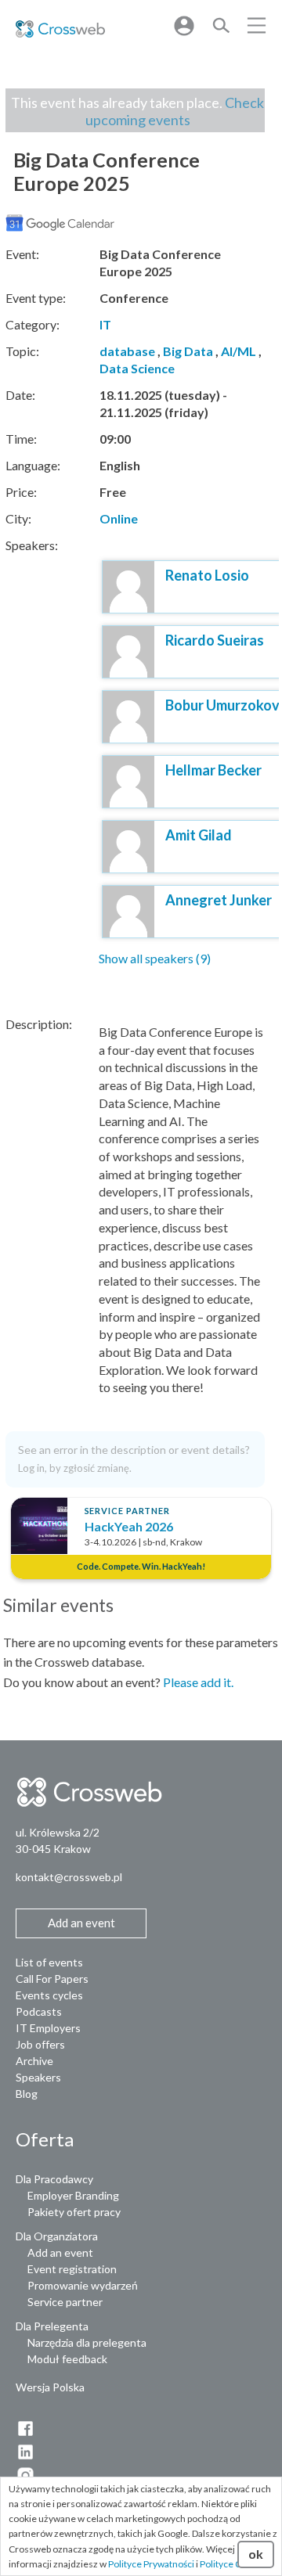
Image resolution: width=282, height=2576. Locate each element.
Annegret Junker (219, 900)
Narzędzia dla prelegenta (87, 2342)
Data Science (137, 368)
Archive (34, 2061)
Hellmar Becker (213, 770)
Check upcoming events (175, 111)
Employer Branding (73, 2195)
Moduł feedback (67, 2359)
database (127, 351)
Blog (27, 2094)
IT (105, 324)
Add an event (60, 2252)
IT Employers (48, 2028)
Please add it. (198, 1682)
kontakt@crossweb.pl (69, 1877)
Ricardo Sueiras (215, 640)
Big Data (188, 351)
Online (119, 518)
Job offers (40, 2044)
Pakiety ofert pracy (74, 2212)
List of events (49, 1962)
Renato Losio (207, 575)
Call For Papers (52, 1979)
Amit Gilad (199, 835)
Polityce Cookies (235, 2564)
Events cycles (49, 1995)
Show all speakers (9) (155, 958)
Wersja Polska (50, 2387)
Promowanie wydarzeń (83, 2285)
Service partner (65, 2302)
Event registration (72, 2269)
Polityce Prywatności (151, 2564)
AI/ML (239, 351)
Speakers (38, 2077)
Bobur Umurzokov (222, 705)
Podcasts (39, 2011)
